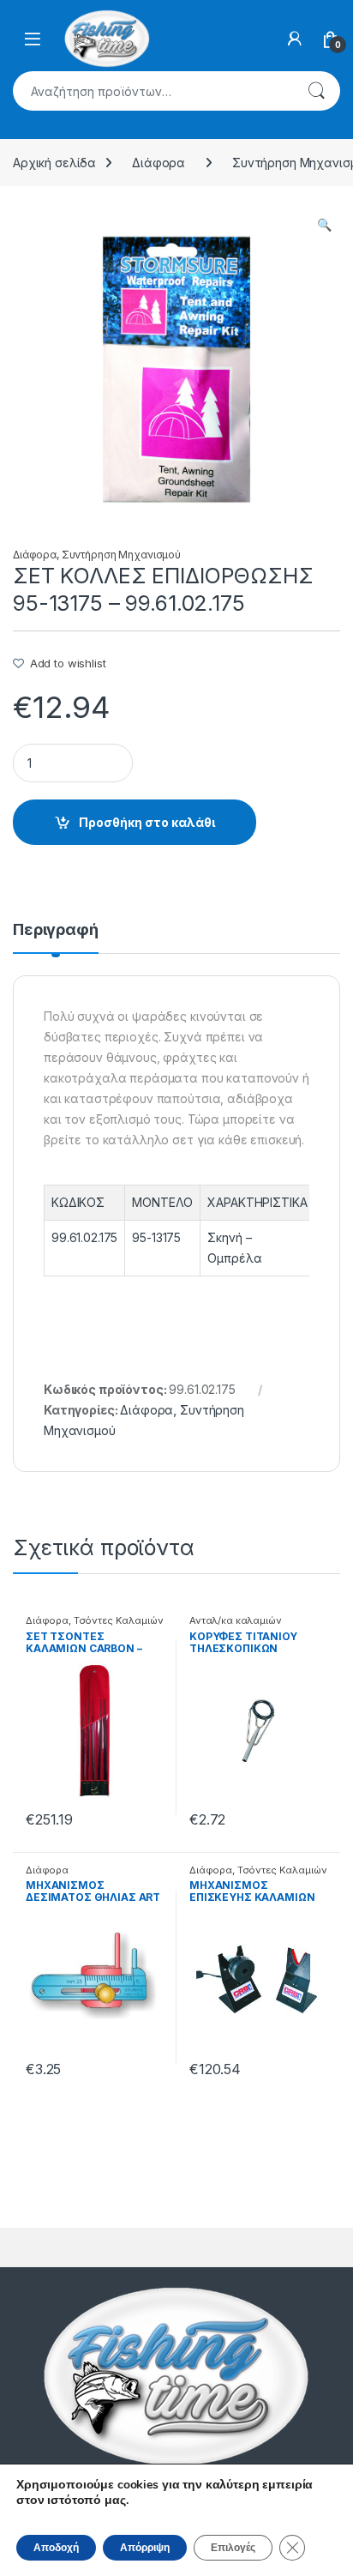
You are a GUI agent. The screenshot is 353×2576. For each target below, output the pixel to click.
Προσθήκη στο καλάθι (147, 822)
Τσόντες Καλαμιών (119, 1620)
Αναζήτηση (316, 91)
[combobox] (153, 91)
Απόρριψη (145, 2548)
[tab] (56, 938)
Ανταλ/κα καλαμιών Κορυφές (236, 1626)
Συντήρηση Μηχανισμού (121, 555)
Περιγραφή (56, 930)
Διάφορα (159, 163)
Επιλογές (233, 2548)
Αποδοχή (56, 2548)
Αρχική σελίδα (54, 163)
